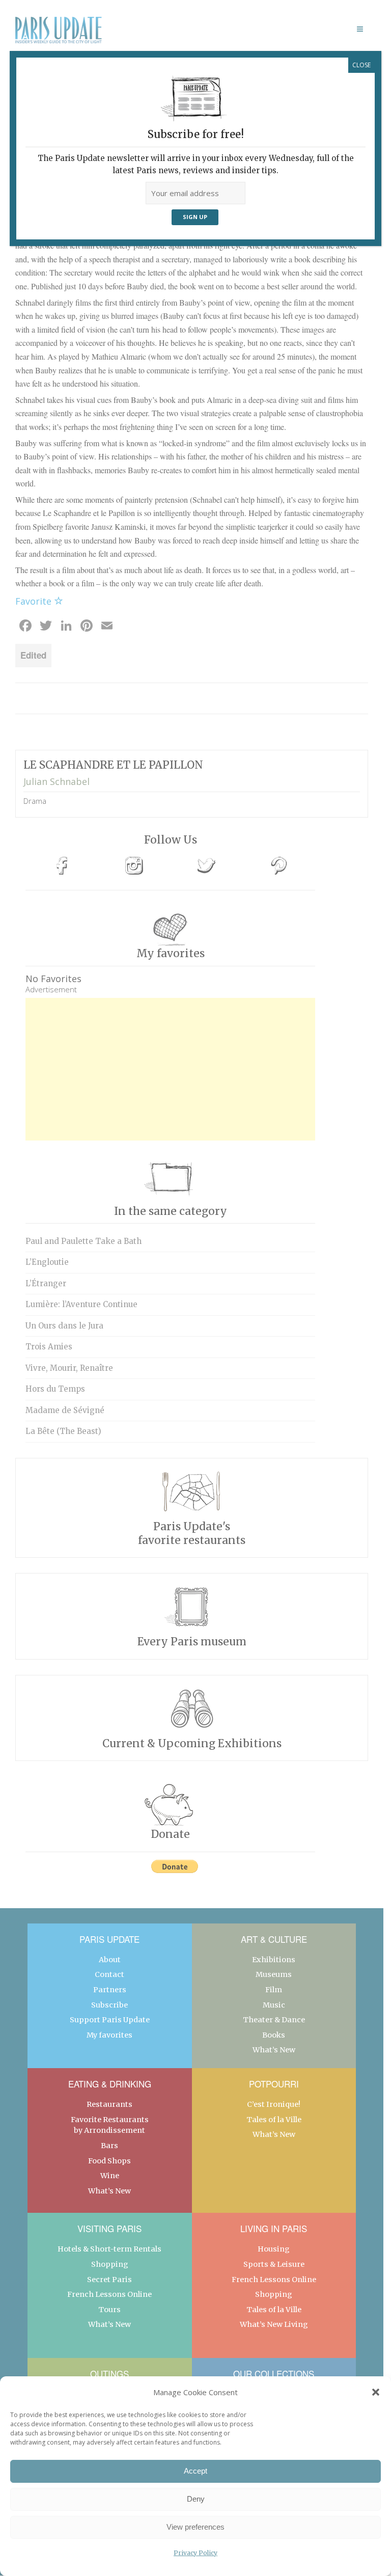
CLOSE (361, 65)
